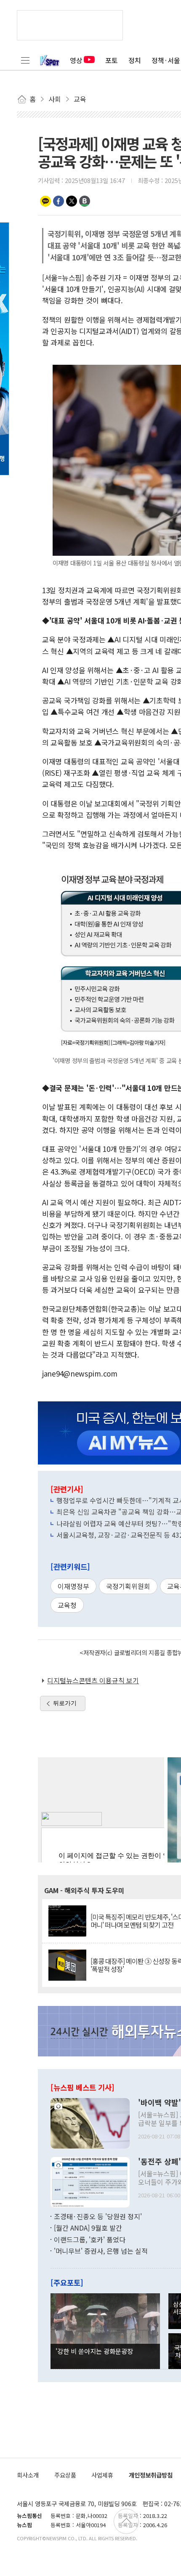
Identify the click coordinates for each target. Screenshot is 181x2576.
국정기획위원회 (128, 1586)
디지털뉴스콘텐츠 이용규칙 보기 (93, 1680)
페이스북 (59, 201)
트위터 (72, 201)
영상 (76, 60)
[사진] (90, 2122)
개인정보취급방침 (151, 2475)
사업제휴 (102, 2475)
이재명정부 (73, 1586)
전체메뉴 (25, 60)
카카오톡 (45, 201)
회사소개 (28, 2475)
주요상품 (65, 2475)
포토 (112, 60)
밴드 (85, 201)
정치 (135, 60)
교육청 (67, 1605)
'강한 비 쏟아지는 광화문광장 (94, 2351)
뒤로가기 (65, 1703)
